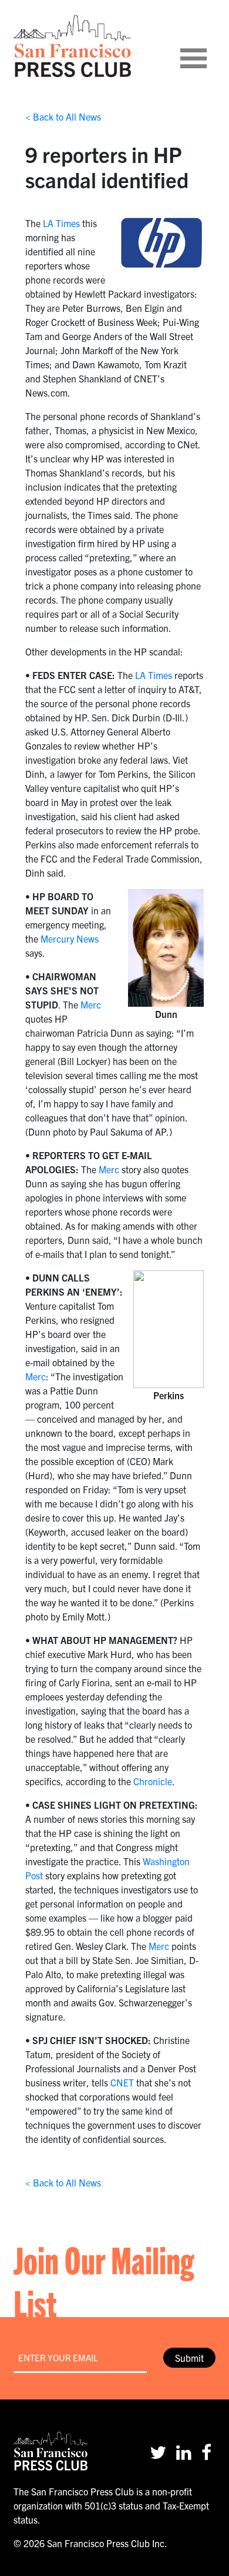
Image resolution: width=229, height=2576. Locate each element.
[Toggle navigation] (208, 46)
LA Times (61, 223)
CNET (122, 2082)
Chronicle (153, 1781)
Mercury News (70, 938)
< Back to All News (63, 117)
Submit (189, 2358)
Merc (91, 1004)
